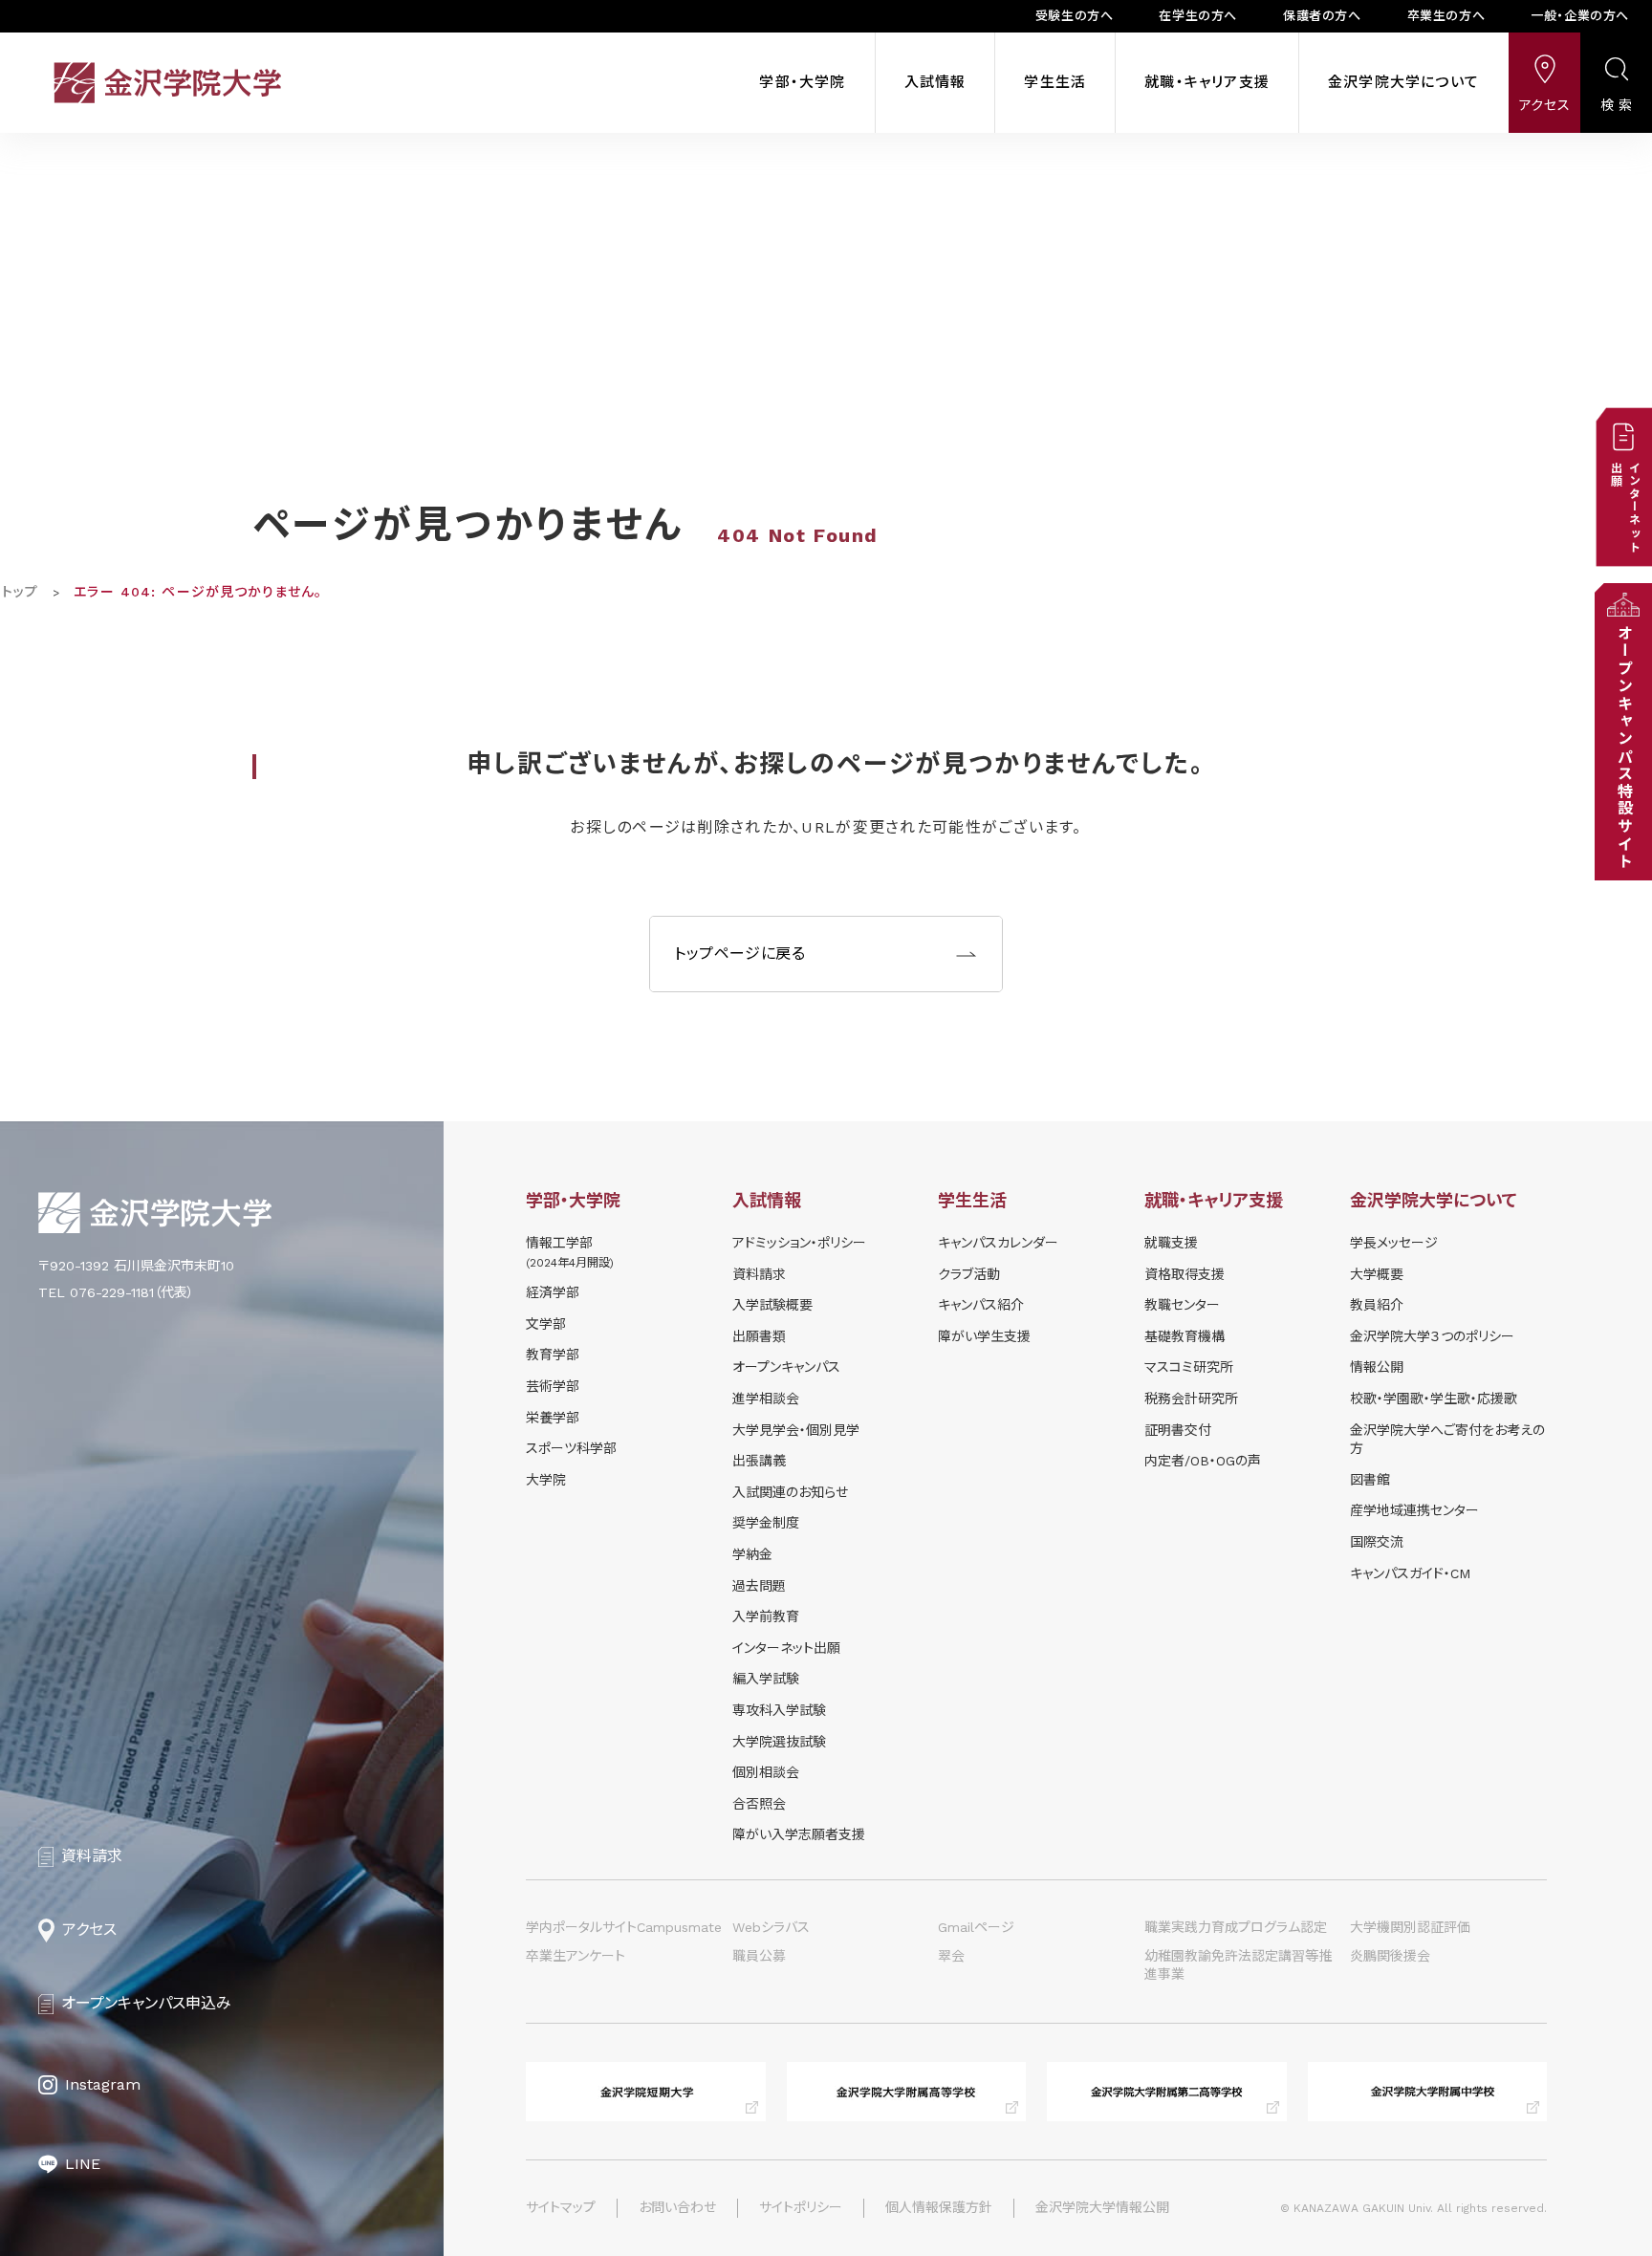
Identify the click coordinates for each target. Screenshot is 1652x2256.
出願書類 (759, 1336)
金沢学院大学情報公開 (1102, 2207)
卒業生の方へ (1446, 16)
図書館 (1370, 1480)
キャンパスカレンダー (998, 1243)
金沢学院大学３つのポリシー (1432, 1336)
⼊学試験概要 (772, 1305)
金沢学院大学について (1403, 82)
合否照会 (759, 1804)
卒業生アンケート (576, 1956)
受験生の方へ (1075, 16)
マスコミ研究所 (1189, 1367)
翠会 (951, 1956)
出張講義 (759, 1461)
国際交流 (1377, 1542)
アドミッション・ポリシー (799, 1243)
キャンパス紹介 (981, 1305)
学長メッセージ (1394, 1243)
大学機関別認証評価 (1410, 1927)
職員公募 (759, 1956)
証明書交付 (1178, 1430)
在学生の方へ (1198, 16)
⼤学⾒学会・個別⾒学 (796, 1430)
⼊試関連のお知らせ (790, 1492)
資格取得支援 (1185, 1274)
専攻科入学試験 (779, 1710)
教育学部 (553, 1355)
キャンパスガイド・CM (1410, 1573)
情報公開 (1377, 1367)
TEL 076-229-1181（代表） (116, 1292)
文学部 (546, 1324)
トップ (20, 592)
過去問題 (759, 1586)
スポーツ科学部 (571, 1448)
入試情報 (935, 82)
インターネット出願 (786, 1648)
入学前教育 (766, 1616)
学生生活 (1055, 82)
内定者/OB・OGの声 (1203, 1461)
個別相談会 (766, 1772)
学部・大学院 (802, 82)
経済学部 (553, 1292)
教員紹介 (1377, 1305)
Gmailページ (976, 1927)
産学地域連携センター (1414, 1510)
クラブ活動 (969, 1274)
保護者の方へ (1322, 16)
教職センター (1182, 1305)
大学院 (546, 1480)
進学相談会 (766, 1399)
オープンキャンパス (786, 1367)
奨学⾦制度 (766, 1523)
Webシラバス (771, 1927)
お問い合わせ (677, 2207)
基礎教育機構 (1185, 1336)
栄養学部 (553, 1418)
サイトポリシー (801, 2207)
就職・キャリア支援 (1207, 82)
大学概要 (1377, 1274)
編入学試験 (766, 1679)
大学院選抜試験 (779, 1742)
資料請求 (759, 1274)
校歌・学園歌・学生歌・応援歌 (1434, 1399)
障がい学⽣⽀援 (984, 1336)
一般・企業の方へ (1580, 16)
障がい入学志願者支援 (799, 1834)
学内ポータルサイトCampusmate (624, 1927)
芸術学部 (553, 1386)
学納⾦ (752, 1554)
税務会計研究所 (1191, 1399)
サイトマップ (561, 2207)
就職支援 (1171, 1243)
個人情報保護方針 (939, 2207)
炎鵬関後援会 (1390, 1956)
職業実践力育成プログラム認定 (1236, 1927)
